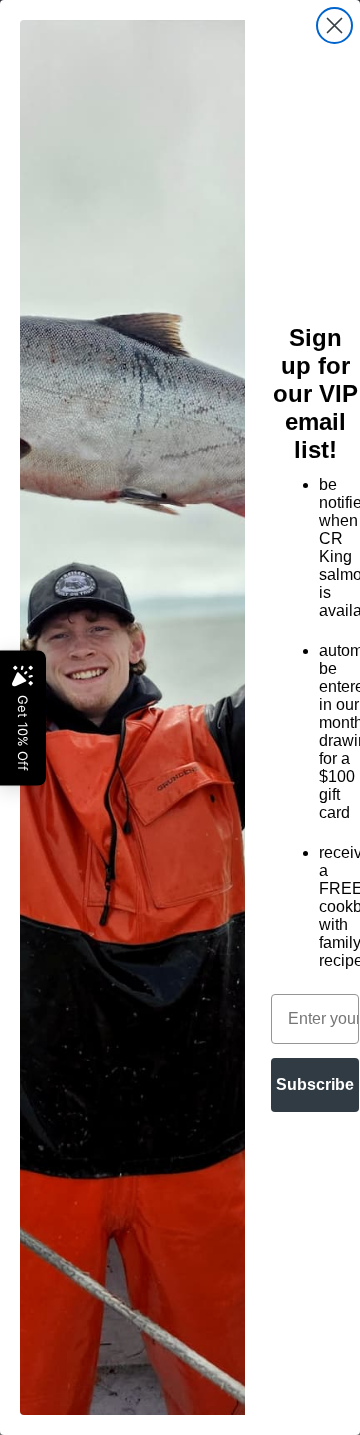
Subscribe (315, 1084)
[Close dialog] (334, 25)
